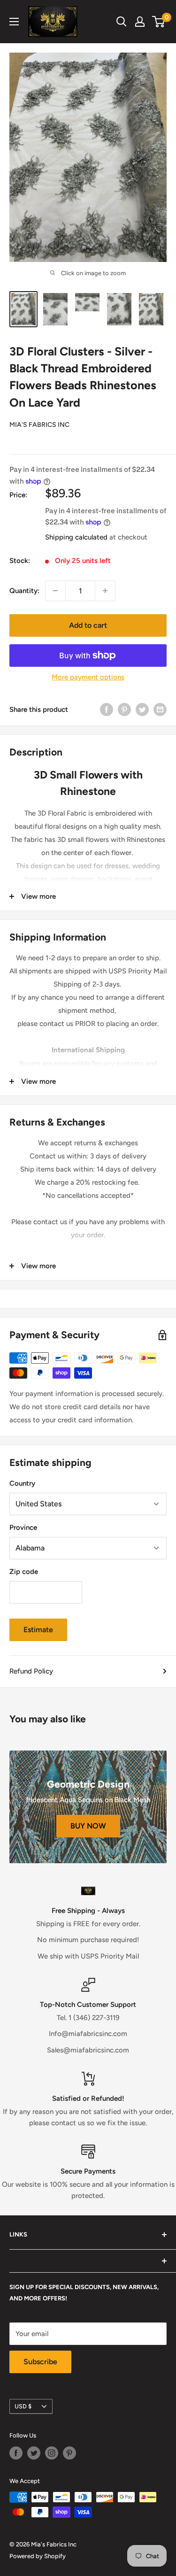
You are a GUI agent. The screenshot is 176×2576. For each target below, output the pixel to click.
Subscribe (40, 2362)
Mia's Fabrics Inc (39, 425)
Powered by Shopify (38, 2556)
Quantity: (24, 591)
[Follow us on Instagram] (52, 2453)
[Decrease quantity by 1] (55, 591)
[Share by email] (160, 709)
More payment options (88, 677)
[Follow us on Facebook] (16, 2453)
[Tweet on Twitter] (142, 709)
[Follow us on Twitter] (34, 2453)
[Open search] (122, 22)
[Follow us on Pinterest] (69, 2453)
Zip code (24, 1572)
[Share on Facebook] (107, 709)
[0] (159, 22)
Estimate (38, 1630)
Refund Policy (31, 1671)
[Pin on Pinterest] (124, 709)
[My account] (140, 22)
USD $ (23, 2406)
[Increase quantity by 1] (105, 591)
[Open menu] (14, 22)
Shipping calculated (76, 537)
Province (23, 1527)
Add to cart (88, 625)
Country (22, 1483)
